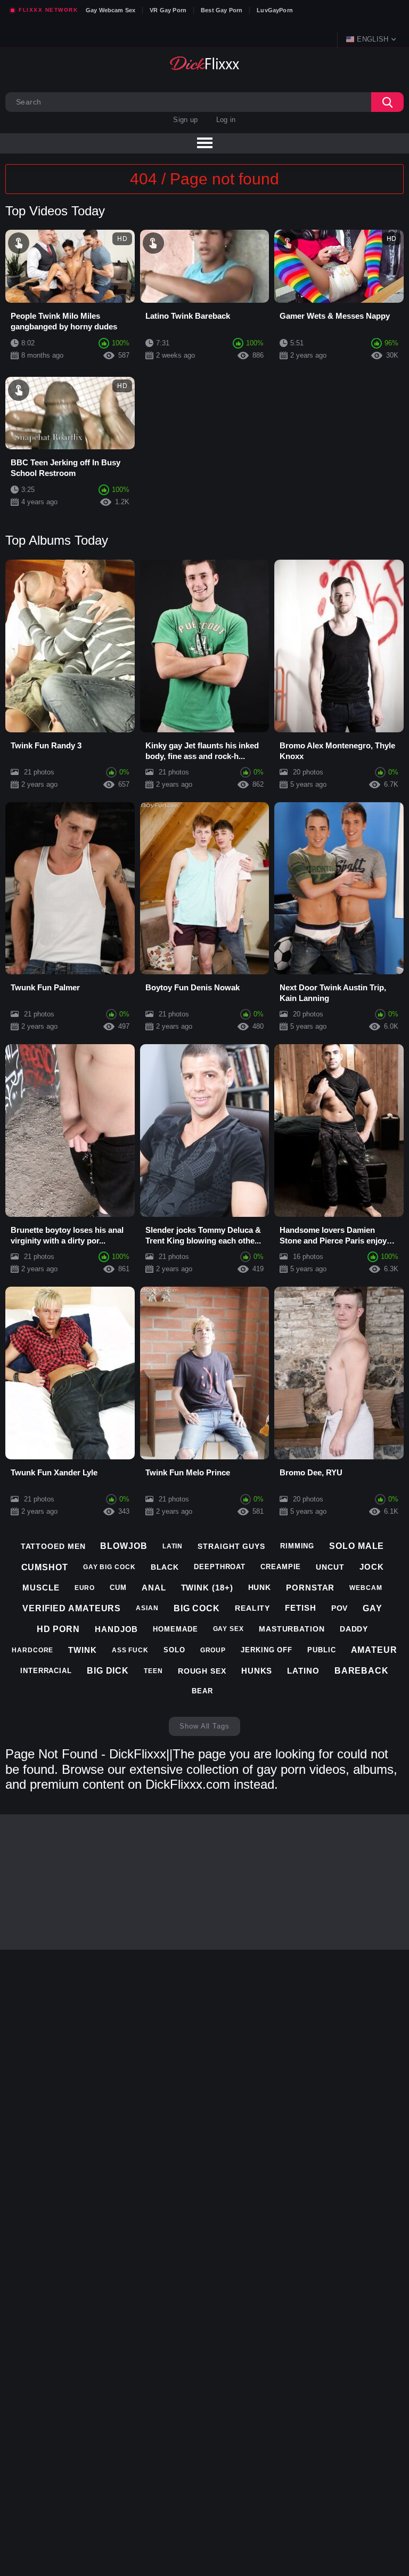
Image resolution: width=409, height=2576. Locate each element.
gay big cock (109, 1567)
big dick (108, 1671)
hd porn (58, 1629)
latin (173, 1546)
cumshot (45, 1567)
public (321, 1650)
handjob (116, 1629)
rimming (297, 1546)
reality (252, 1608)
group (213, 1650)
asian (147, 1608)
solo (174, 1650)
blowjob (124, 1546)
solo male (357, 1546)
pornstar (310, 1588)
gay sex (228, 1629)
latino (303, 1671)
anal (154, 1588)
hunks (257, 1671)
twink (83, 1650)
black (165, 1567)
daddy (354, 1629)
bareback (362, 1671)
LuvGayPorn (275, 10)
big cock (197, 1608)
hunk (260, 1587)
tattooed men (53, 1546)
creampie (281, 1567)
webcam (366, 1588)
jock (372, 1567)
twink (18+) (207, 1588)
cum (118, 1588)
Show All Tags (204, 1726)
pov (340, 1608)
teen (153, 1671)
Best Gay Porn (222, 10)
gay (373, 1608)
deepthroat (220, 1567)
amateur (374, 1650)
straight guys (231, 1546)
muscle (41, 1588)
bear (202, 1691)
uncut (330, 1567)
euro (85, 1588)
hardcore (32, 1650)
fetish (300, 1608)
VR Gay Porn (168, 10)
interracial (46, 1671)
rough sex (202, 1671)
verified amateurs (72, 1608)
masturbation (292, 1629)
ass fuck (130, 1650)
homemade (175, 1629)
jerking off (267, 1650)
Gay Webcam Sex (111, 10)
